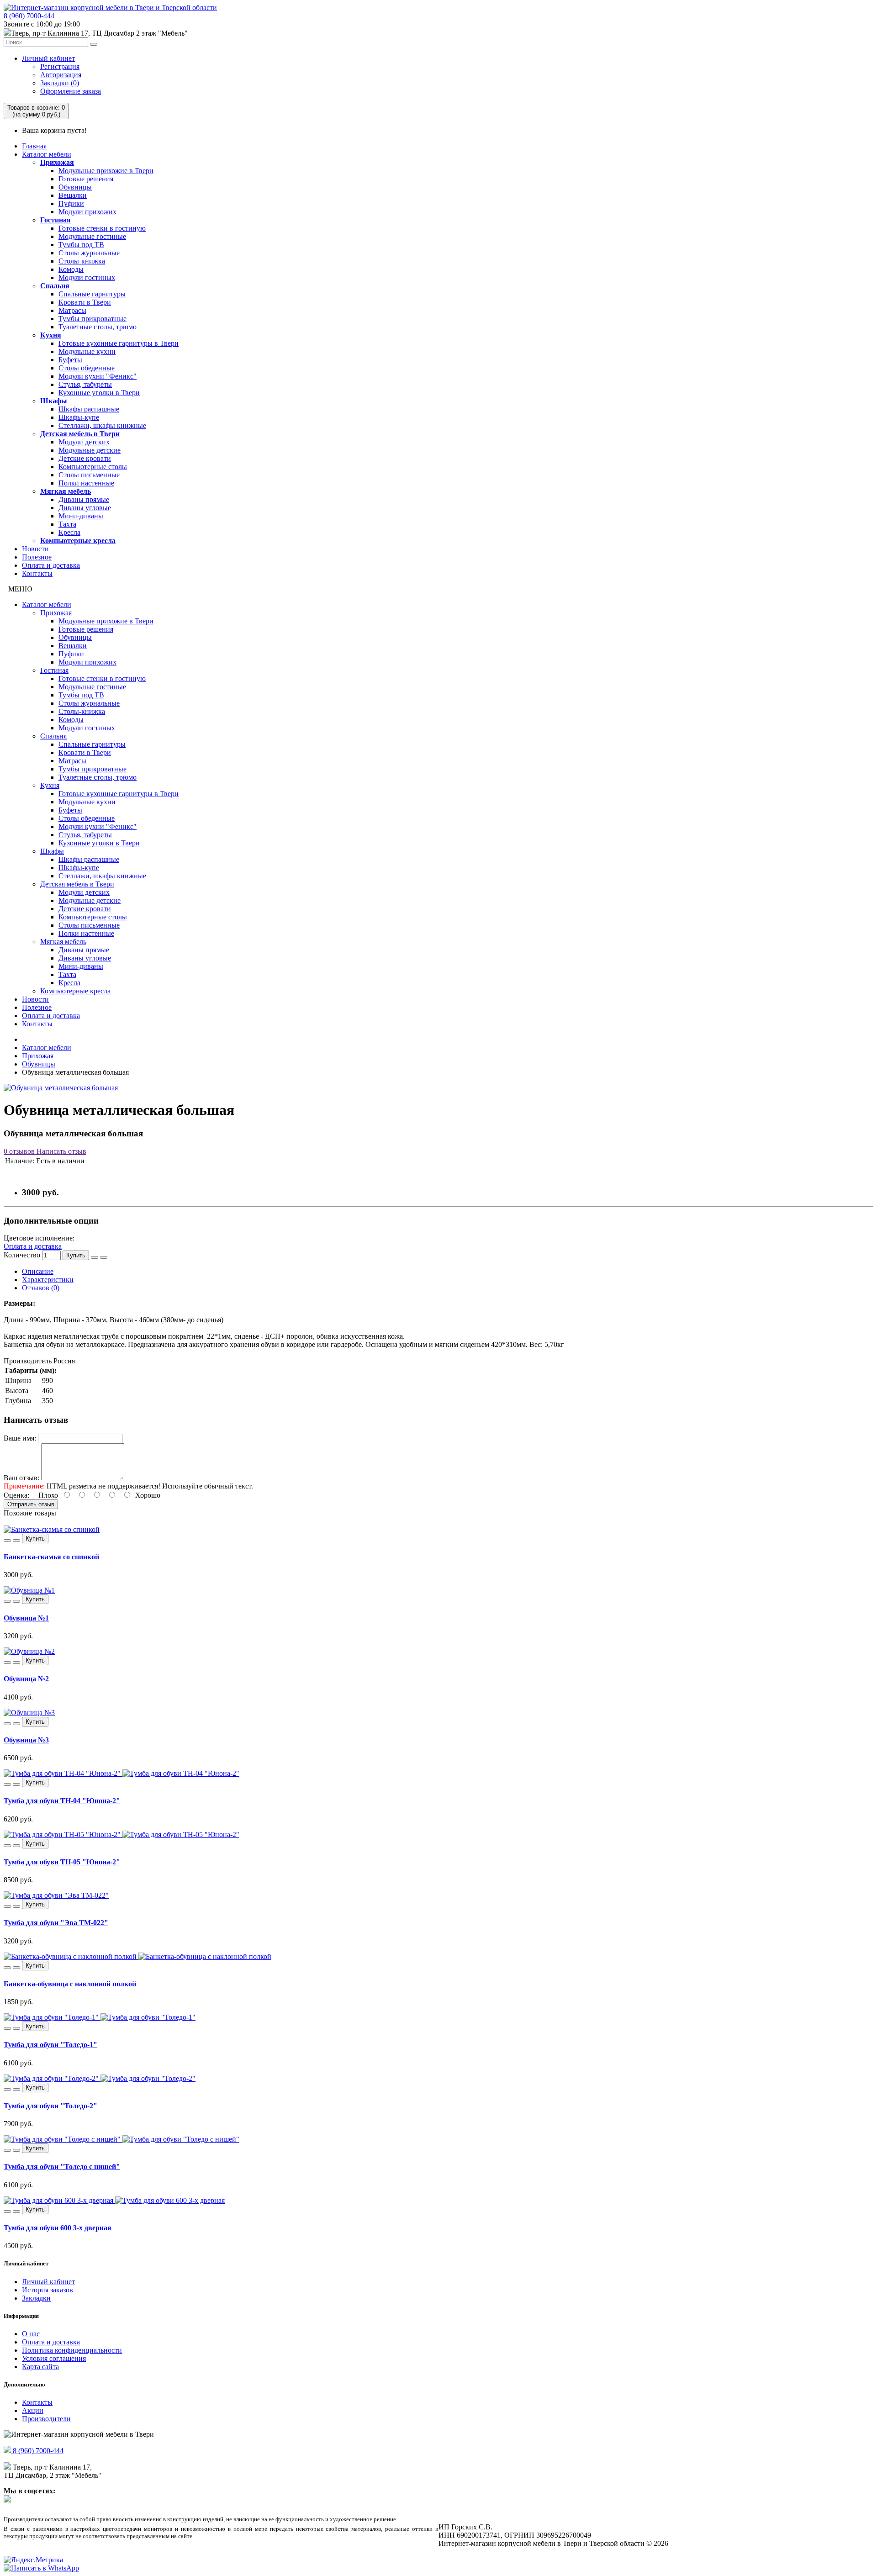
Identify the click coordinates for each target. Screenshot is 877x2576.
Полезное (37, 557)
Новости (35, 549)
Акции (33, 2410)
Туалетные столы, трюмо (98, 327)
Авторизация (61, 75)
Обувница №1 (26, 1618)
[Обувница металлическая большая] (61, 1088)
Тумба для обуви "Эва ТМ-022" (56, 1923)
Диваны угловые (85, 508)
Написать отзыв (61, 1151)
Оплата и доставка (51, 565)
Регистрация (60, 66)
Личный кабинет (48, 58)
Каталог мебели (47, 154)
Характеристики (48, 1280)
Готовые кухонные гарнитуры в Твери (119, 343)
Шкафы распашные (89, 409)
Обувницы (75, 187)
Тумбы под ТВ (81, 245)
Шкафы (54, 401)
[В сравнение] (104, 1257)
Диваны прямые (84, 499)
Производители (46, 2419)
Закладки (36, 2298)
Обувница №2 (26, 1679)
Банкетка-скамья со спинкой (51, 1557)
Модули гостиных (87, 277)
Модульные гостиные (92, 236)
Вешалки (73, 195)
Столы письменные (89, 475)
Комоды (71, 269)
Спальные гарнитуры (92, 294)
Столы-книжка (82, 261)
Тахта (67, 524)
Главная (34, 146)
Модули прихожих (87, 212)
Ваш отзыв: (21, 1478)
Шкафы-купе (79, 417)
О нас (31, 2334)
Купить (76, 1255)
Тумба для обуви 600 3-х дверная (58, 2228)
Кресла (69, 532)
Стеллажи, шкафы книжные (102, 425)
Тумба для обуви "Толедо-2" (50, 2106)
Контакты (37, 573)
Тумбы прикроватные (92, 319)
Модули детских (84, 442)
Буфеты (70, 360)
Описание (38, 1271)
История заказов (48, 2290)
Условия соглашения (54, 2358)
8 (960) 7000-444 (29, 16)
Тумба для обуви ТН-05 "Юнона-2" (62, 1862)
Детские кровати (85, 458)
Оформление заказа (71, 91)
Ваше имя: (20, 1438)
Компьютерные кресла (78, 541)
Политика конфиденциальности (72, 2350)
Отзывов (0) (41, 1288)
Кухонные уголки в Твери (99, 393)
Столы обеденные (87, 368)
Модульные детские (90, 450)
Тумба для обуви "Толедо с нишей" (62, 2167)
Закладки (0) (60, 83)
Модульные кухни (87, 351)
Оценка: (16, 1495)
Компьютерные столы (93, 467)
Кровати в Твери (85, 302)
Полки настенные (86, 483)
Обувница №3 (26, 1740)
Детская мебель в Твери (80, 434)
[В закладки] (95, 1257)
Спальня (55, 286)
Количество (22, 1255)
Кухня (51, 335)
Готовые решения (86, 179)
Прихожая (57, 162)
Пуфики (71, 203)
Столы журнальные (89, 253)
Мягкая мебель (66, 491)
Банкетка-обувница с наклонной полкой (70, 1984)
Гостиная (55, 220)
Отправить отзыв (31, 1504)
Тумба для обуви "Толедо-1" (50, 2045)
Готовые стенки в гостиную (102, 228)
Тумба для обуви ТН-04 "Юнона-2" (62, 1801)
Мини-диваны (81, 516)
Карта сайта (40, 2367)
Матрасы (72, 310)
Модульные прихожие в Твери (106, 171)
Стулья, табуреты (85, 384)
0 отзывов (19, 1151)
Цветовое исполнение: (39, 1238)
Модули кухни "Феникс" (98, 376)
